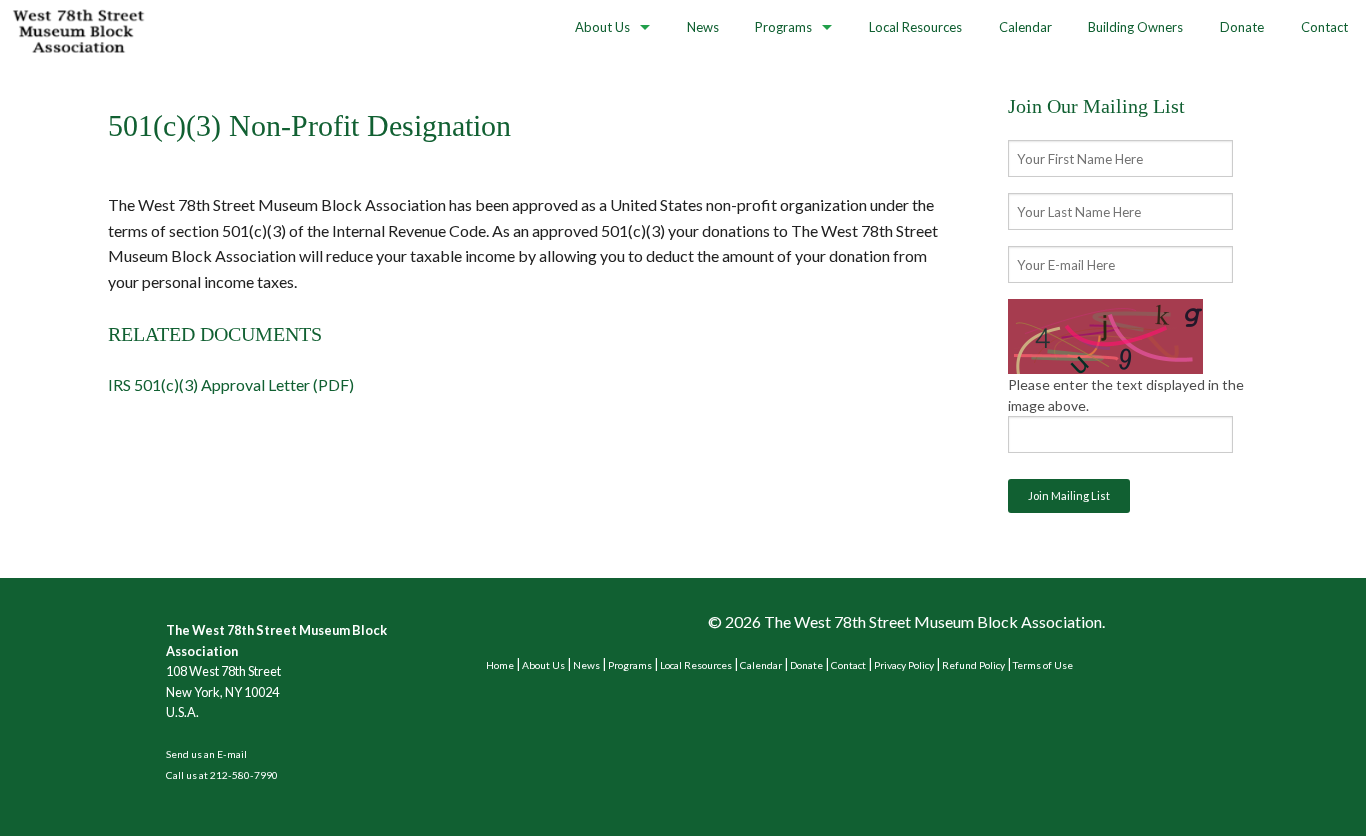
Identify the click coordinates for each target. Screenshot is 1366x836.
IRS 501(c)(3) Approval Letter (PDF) (231, 384)
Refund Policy (973, 665)
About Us (602, 27)
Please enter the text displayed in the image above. (1126, 395)
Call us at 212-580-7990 (222, 775)
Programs (783, 27)
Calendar (1025, 27)
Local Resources (915, 27)
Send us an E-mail (206, 754)
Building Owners (1135, 27)
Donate (1242, 27)
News (703, 27)
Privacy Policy (904, 665)
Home (500, 665)
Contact (1324, 27)
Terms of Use (1043, 665)
